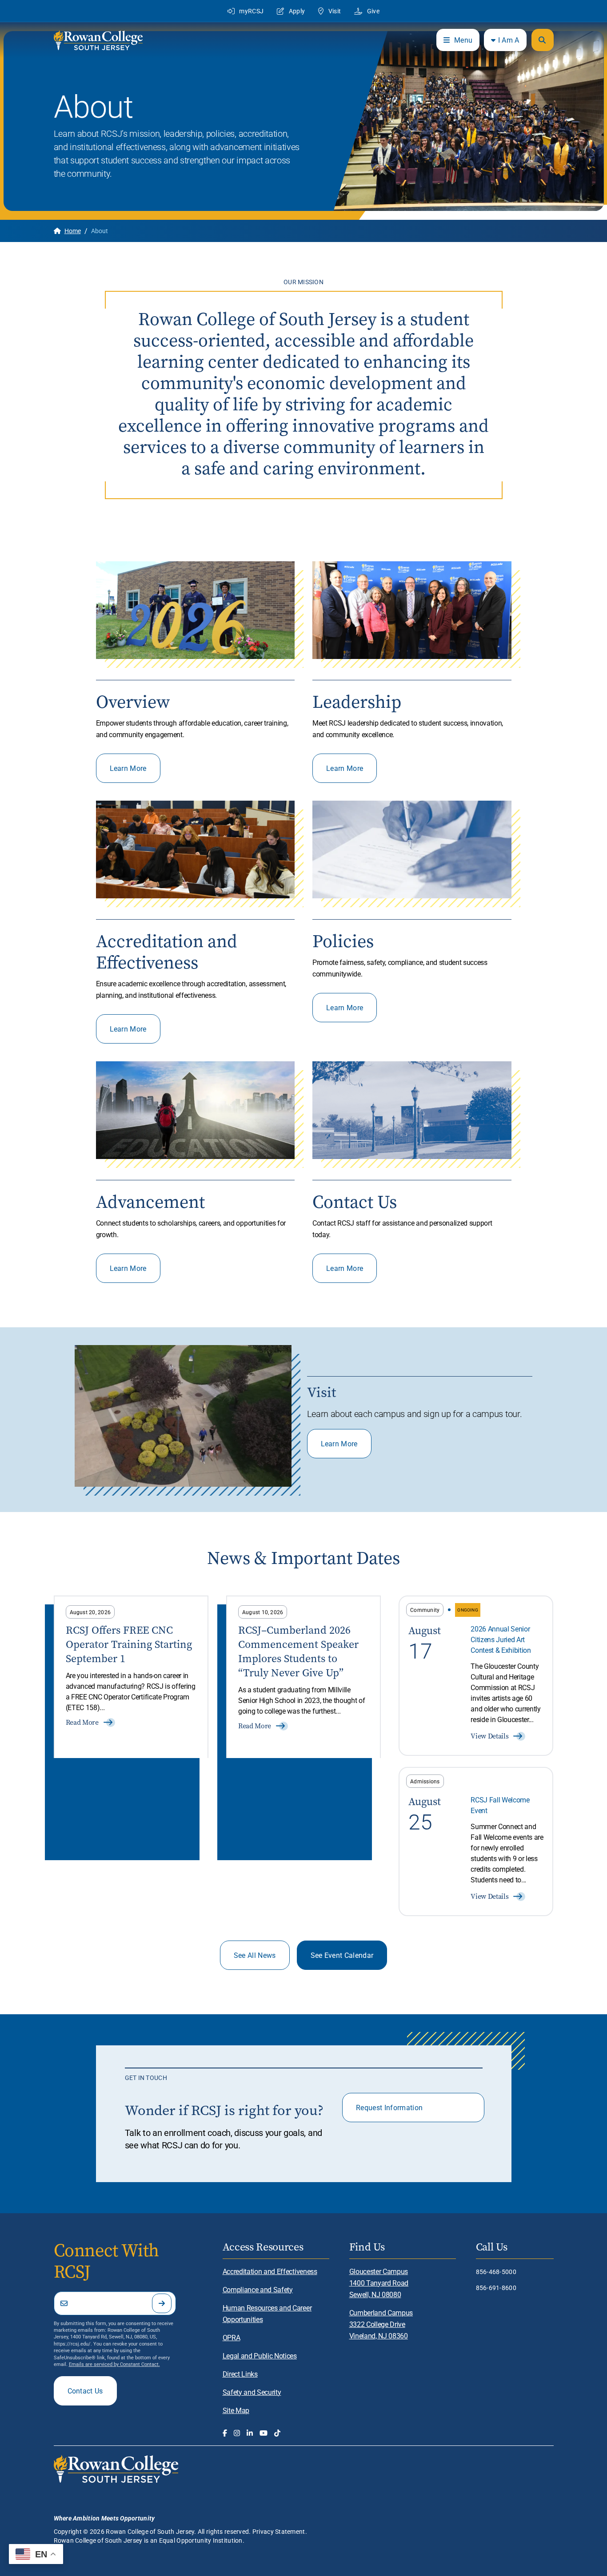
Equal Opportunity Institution (201, 2540)
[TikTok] (277, 2433)
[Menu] (543, 40)
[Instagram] (237, 2433)
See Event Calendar (342, 1955)
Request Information (389, 2107)
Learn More (128, 768)
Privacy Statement (279, 2531)
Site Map (236, 2410)
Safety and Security (252, 2392)
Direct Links (240, 2374)
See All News (255, 1955)
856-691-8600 (496, 2288)
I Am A (509, 40)
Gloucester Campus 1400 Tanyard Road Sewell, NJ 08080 (379, 2283)
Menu (463, 40)
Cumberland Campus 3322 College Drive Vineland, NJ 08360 (381, 2324)
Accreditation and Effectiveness (270, 2271)
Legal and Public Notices (260, 2356)
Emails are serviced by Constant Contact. (114, 2364)
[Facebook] (225, 2433)
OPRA (232, 2337)
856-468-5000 (496, 2272)
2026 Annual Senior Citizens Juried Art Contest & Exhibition (501, 1639)
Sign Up (162, 2303)
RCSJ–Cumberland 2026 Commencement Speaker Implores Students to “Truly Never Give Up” (298, 1651)
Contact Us (85, 2391)
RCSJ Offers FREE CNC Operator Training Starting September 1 (129, 1644)
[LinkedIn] (250, 2433)
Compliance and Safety (258, 2289)
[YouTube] (264, 2433)
